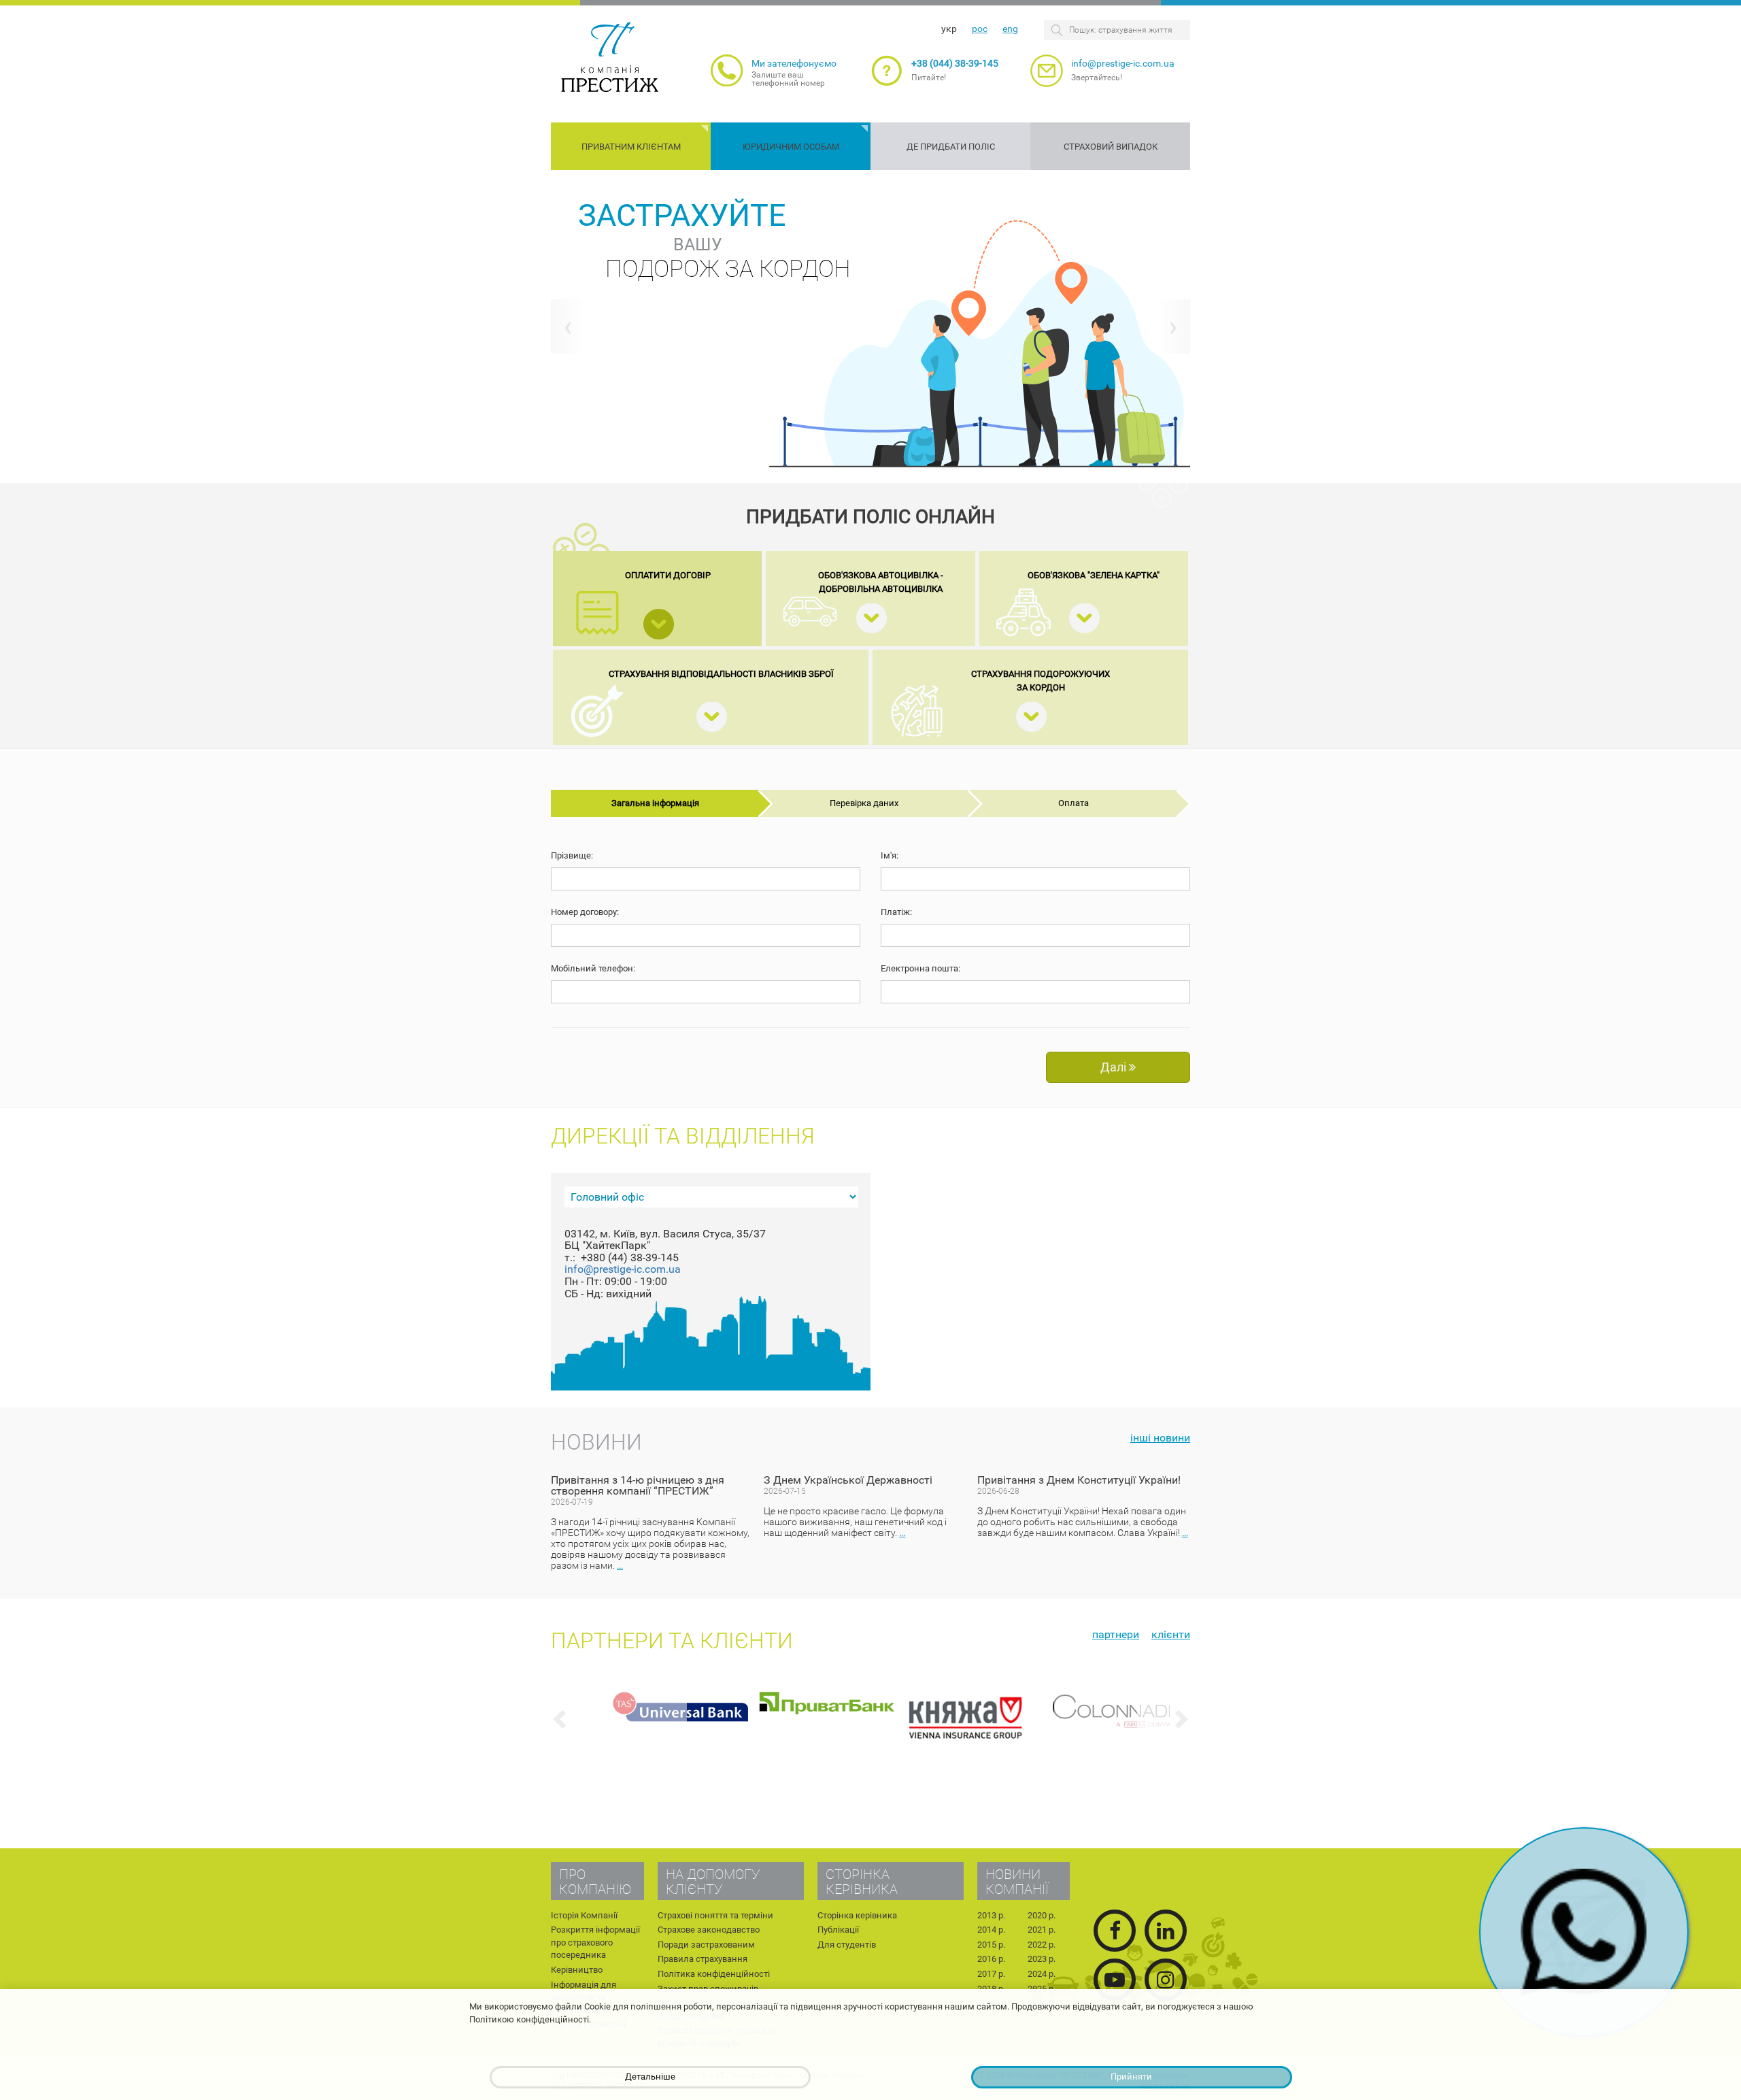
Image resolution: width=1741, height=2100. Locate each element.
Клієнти (1171, 1634)
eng (1010, 29)
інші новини (1160, 1438)
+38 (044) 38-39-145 (955, 63)
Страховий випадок (1111, 147)
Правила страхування (703, 1959)
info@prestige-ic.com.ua (1123, 63)
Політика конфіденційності (714, 1974)
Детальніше (650, 2077)
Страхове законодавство (709, 1930)
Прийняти (1131, 2077)
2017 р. (991, 1974)
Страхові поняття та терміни (715, 1915)
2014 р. (991, 1930)
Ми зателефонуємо (794, 63)
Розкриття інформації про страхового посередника (595, 1942)
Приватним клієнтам (631, 147)
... (620, 1566)
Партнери (1116, 1634)
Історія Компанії (584, 1915)
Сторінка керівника (857, 1915)
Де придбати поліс (951, 147)
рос (980, 29)
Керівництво (577, 1970)
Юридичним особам (791, 147)
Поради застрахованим (706, 1945)
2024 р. (1042, 1974)
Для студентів (847, 1945)
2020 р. (1042, 1915)
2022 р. (1042, 1945)
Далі (1115, 1067)
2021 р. (1042, 1930)
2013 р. (991, 1915)
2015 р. (991, 1945)
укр (949, 29)
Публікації (838, 1930)
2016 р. (991, 1959)
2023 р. (1042, 1959)
